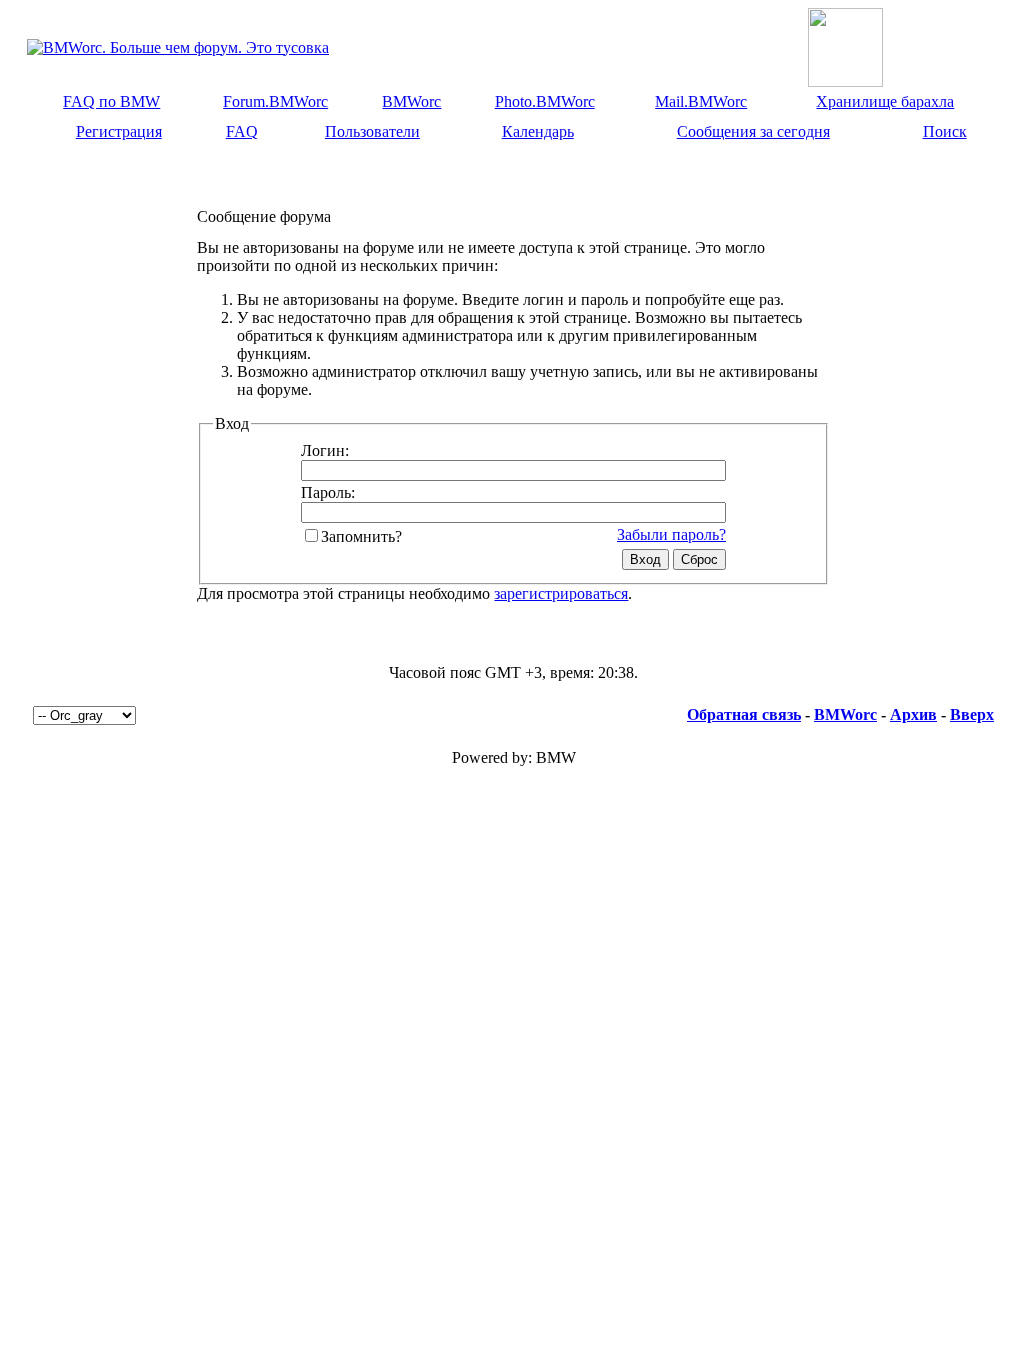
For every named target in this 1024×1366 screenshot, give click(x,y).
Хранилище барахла (885, 101)
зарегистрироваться (561, 593)
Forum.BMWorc (275, 101)
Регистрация (119, 131)
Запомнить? (361, 536)
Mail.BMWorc (701, 101)
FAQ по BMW (111, 101)
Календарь (538, 131)
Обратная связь (744, 714)
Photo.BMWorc (545, 101)
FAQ (242, 131)
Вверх (972, 714)
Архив (913, 714)
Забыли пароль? (671, 534)
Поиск (945, 131)
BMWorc (411, 101)
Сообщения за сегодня (753, 131)
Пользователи (372, 131)
